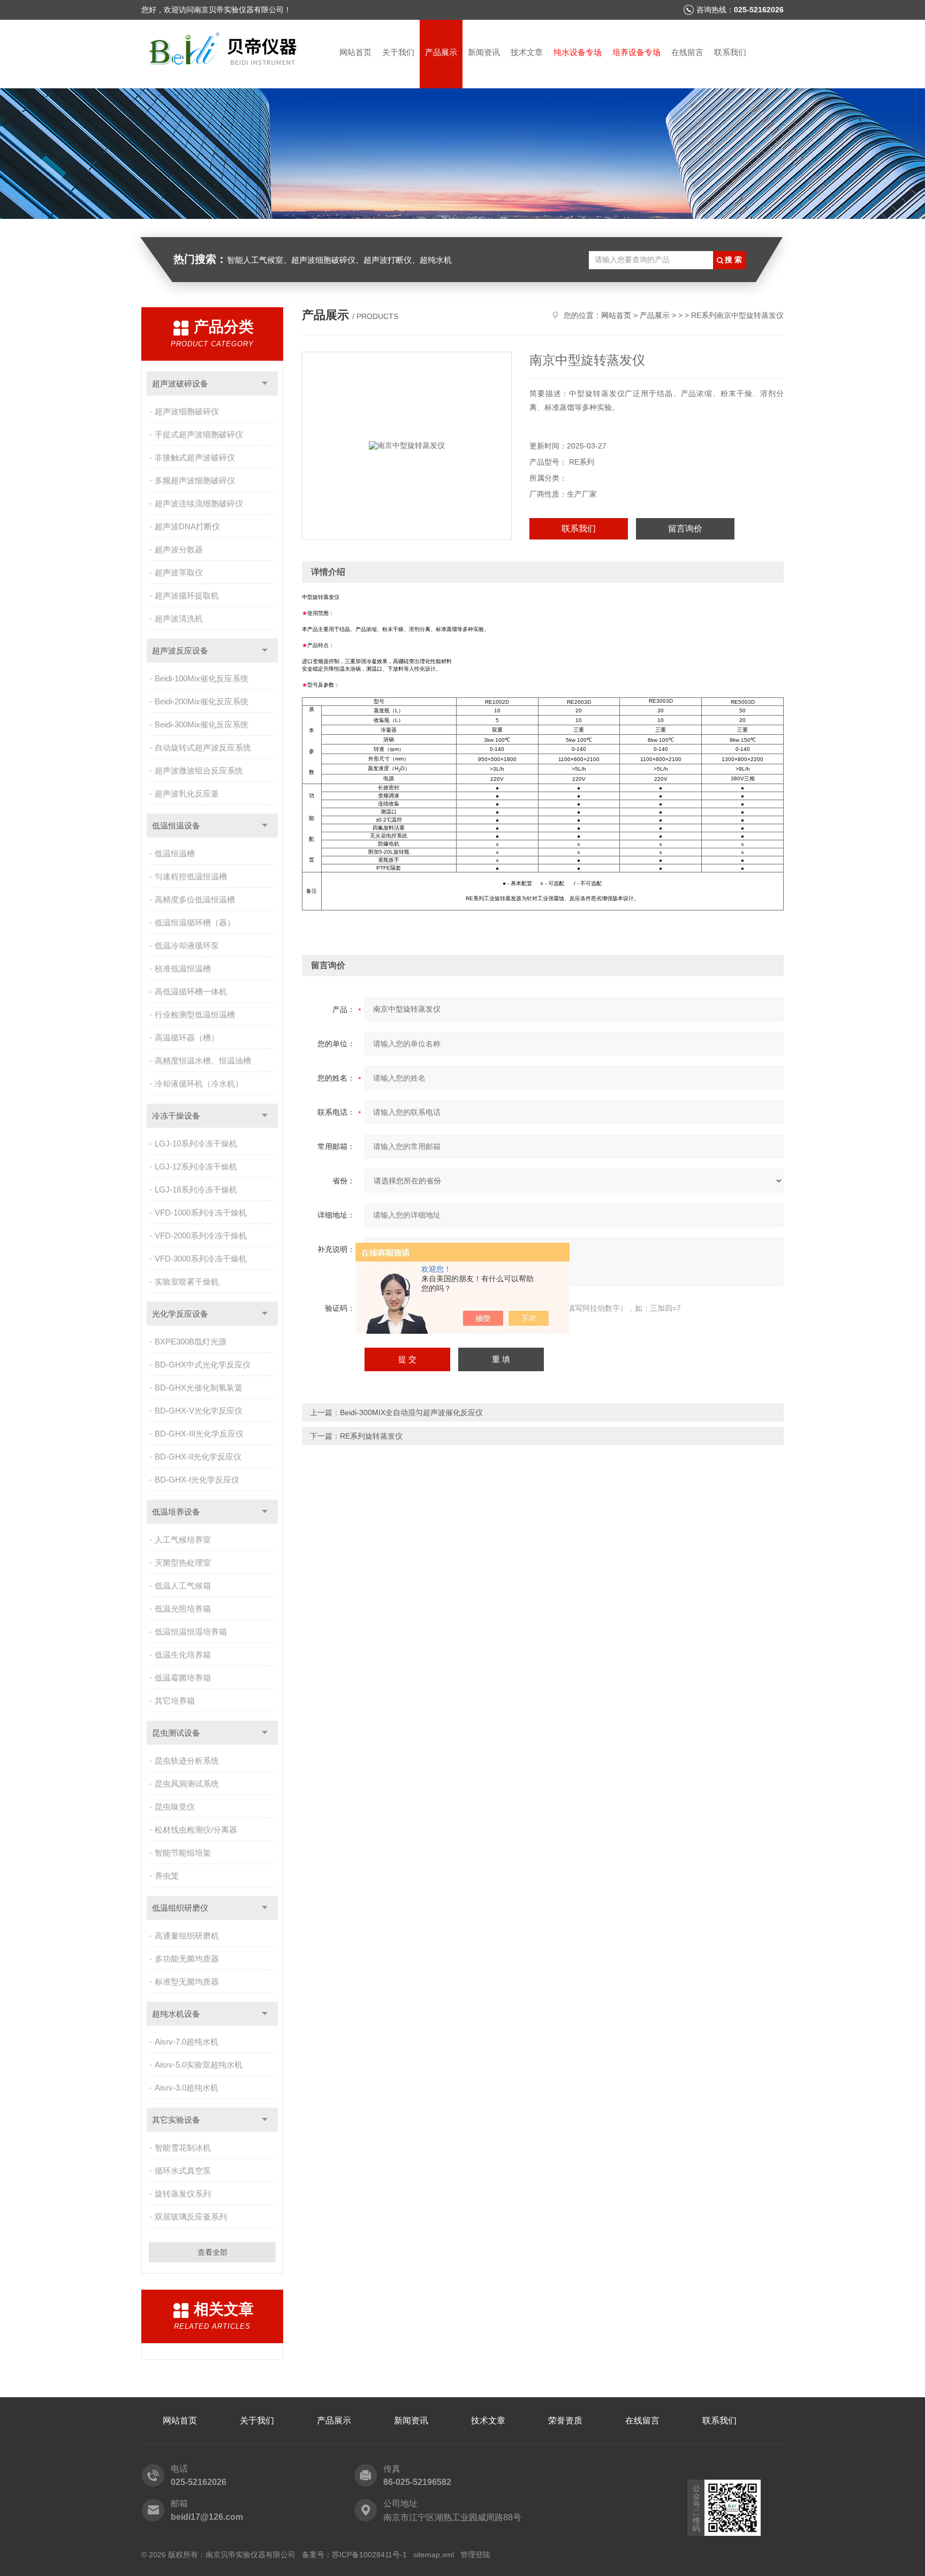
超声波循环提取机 (187, 595)
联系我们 (730, 52)
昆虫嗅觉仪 (175, 1807)
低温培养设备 (176, 1512)
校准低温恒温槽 (183, 968)
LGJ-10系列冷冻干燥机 (196, 1143)
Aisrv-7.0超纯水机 (187, 2042)
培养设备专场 (636, 52)
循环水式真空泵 (183, 2171)
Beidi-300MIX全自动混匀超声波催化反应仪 (411, 1412)
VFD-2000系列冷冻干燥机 (201, 1236)
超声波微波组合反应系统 (199, 770)
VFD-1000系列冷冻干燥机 (201, 1213)
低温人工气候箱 (183, 1586)
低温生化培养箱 (183, 1655)
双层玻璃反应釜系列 (191, 2217)
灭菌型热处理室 (183, 1563)
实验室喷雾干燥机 (187, 1282)
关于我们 (398, 52)
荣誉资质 (565, 2421)
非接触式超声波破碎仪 (195, 457)
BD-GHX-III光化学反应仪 (199, 1434)
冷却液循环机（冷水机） (199, 1084)
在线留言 (687, 52)
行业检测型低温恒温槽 (195, 1015)
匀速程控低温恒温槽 (191, 876)
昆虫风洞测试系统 (187, 1784)
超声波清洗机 (179, 618)
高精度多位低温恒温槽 (195, 899)
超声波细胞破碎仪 (187, 411)
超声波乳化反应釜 (187, 793)
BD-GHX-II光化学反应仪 (198, 1457)
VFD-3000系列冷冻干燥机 (201, 1259)
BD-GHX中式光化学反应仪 (203, 1365)
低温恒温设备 (176, 826)
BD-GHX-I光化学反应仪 (197, 1480)
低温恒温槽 (175, 853)
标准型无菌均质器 (187, 1982)
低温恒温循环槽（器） (195, 922)
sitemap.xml (434, 2555)
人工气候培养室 (183, 1540)
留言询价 (685, 529)
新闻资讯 (484, 52)
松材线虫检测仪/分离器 (196, 1830)
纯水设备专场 (578, 52)
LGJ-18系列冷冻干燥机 (196, 1190)
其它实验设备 (176, 2120)
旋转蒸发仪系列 (183, 2194)
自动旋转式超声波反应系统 (203, 747)
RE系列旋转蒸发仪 (371, 1436)
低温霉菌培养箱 (183, 1678)
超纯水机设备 (176, 2014)
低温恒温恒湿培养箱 (191, 1632)
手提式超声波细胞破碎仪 (199, 434)
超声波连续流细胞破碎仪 (199, 503)
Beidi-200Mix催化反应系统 (202, 701)
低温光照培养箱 (183, 1609)
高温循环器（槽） (187, 1038)
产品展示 (441, 52)
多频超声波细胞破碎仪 (195, 480)
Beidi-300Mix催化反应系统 (202, 724)
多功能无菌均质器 (187, 1959)
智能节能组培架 (183, 1853)
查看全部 (213, 2252)
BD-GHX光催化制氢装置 (199, 1388)
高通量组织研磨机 (187, 1936)
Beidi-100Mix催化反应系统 (202, 678)
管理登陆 (475, 2555)
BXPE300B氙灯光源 (191, 1342)
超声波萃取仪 (179, 572)
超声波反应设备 (180, 651)
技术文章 (527, 52)
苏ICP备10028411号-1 (369, 2555)
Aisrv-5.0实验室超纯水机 (199, 2065)
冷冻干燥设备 (176, 1116)
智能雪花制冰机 (183, 2148)
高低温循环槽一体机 (191, 991)
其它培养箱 (175, 1701)
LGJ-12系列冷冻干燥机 (196, 1167)
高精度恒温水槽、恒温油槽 (203, 1061)
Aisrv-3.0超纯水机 (187, 2088)
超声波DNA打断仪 (187, 526)
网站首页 (355, 52)
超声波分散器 (179, 549)
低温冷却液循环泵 (187, 945)
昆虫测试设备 (176, 1733)
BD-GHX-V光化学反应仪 (199, 1411)
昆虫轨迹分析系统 (187, 1761)
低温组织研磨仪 (180, 1908)
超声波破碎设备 (180, 383)
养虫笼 (167, 1876)
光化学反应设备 (180, 1314)
